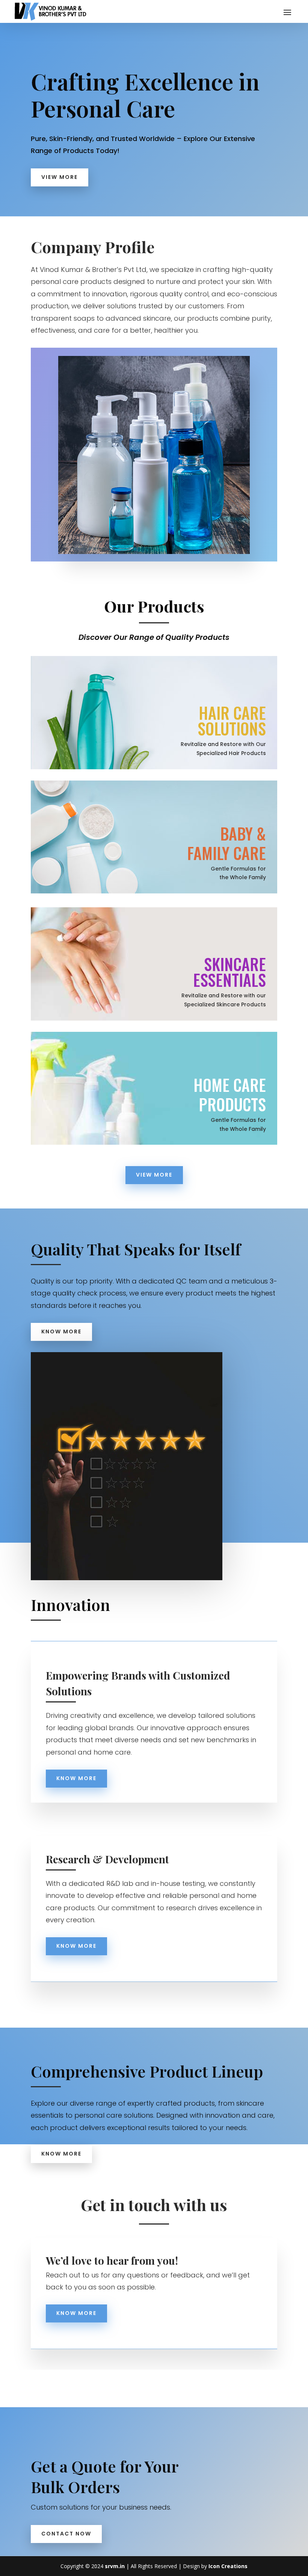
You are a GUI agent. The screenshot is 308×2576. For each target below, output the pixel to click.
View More (60, 177)
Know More (61, 1332)
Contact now (66, 2534)
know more (76, 1946)
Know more (76, 1778)
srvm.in (115, 2566)
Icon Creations (228, 2566)
